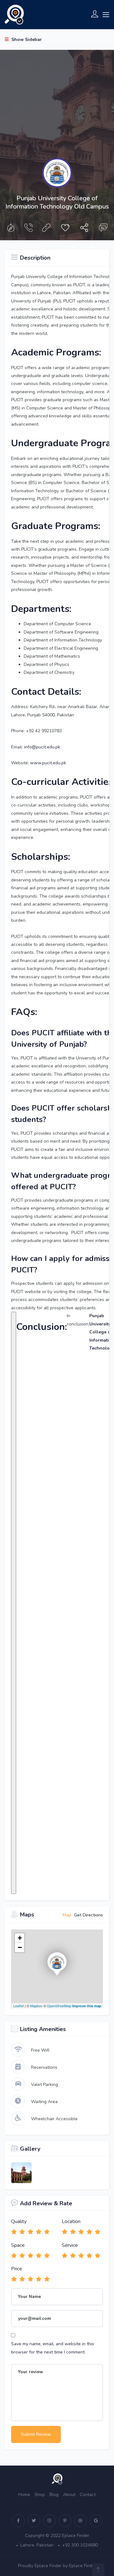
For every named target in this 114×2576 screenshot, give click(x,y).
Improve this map (87, 2006)
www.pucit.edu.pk (48, 763)
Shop (40, 2495)
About (69, 2495)
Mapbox (36, 2006)
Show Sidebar (26, 40)
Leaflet (19, 2006)
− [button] (20, 1947)
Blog (54, 2495)
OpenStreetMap (59, 2006)
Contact (88, 2495)
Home (24, 2495)
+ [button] (20, 1938)
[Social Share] (84, 229)
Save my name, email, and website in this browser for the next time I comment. (53, 2348)
